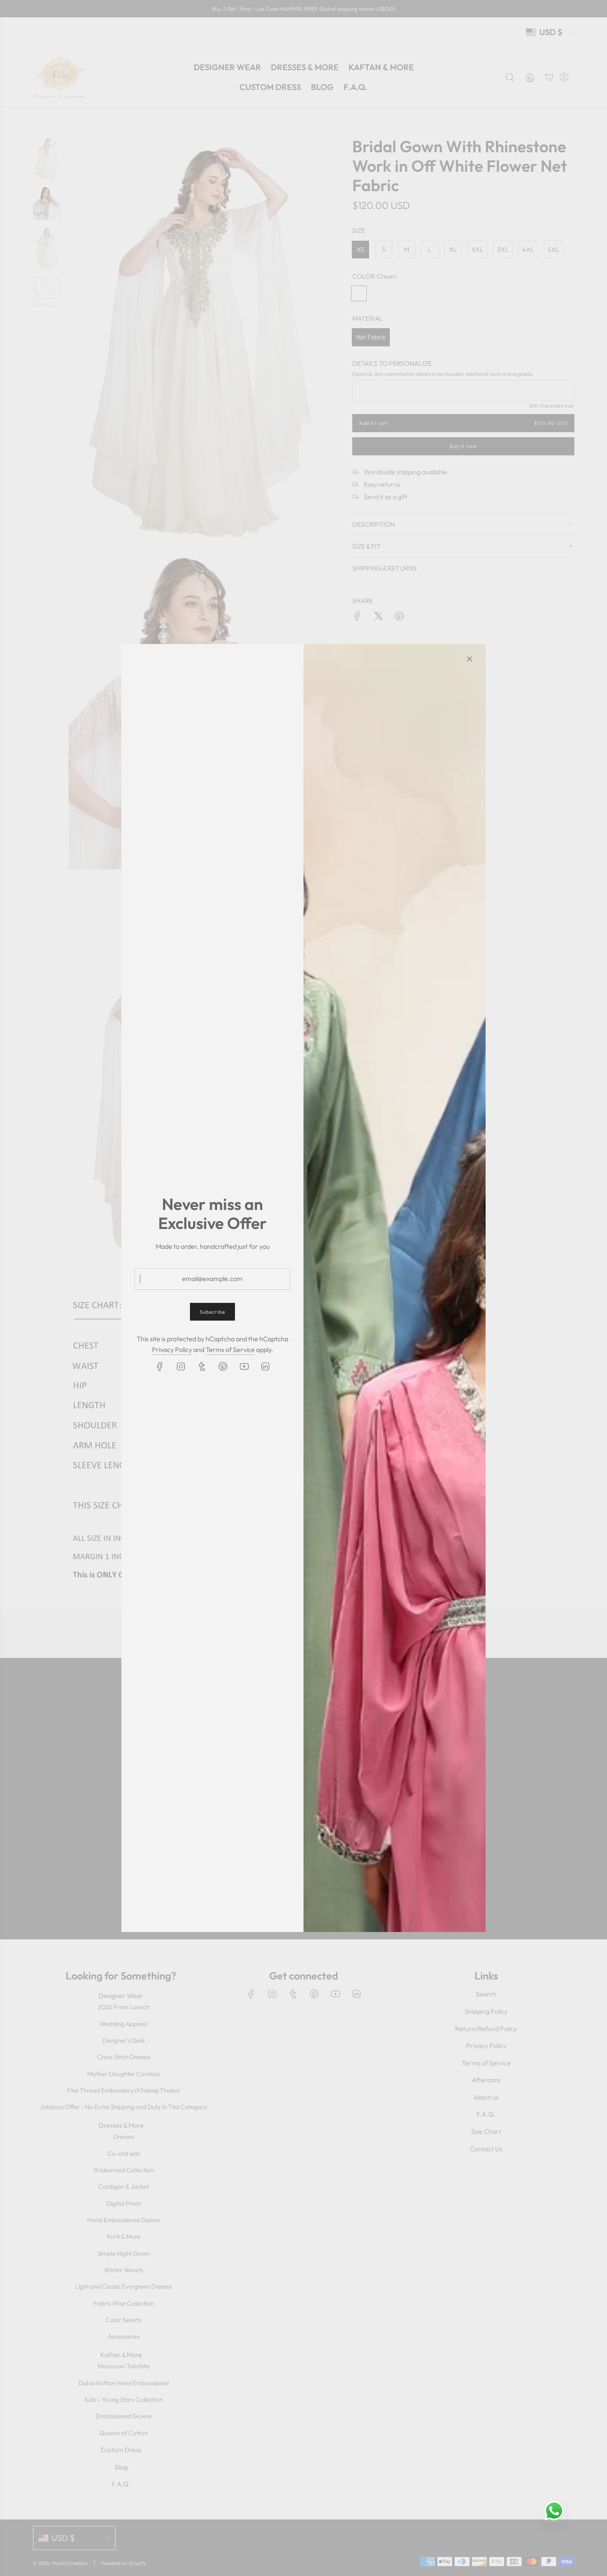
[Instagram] (181, 1366)
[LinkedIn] (265, 1366)
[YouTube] (244, 1366)
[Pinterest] (223, 1366)
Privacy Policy (172, 1350)
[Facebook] (160, 1366)
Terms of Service (230, 1350)
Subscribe (212, 1312)
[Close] (469, 659)
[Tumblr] (202, 1366)
